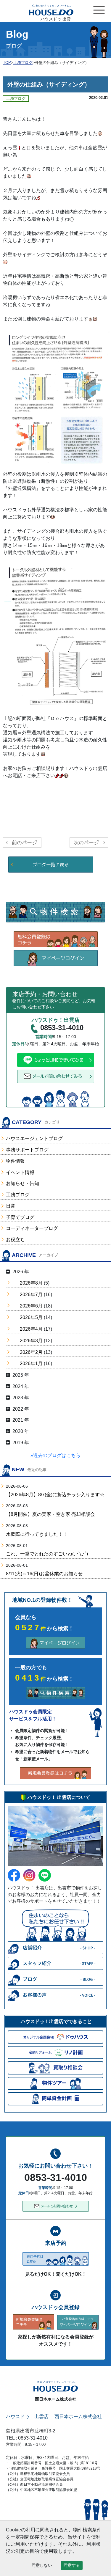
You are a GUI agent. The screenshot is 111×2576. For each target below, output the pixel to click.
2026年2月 (31, 1352)
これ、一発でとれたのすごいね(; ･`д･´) (47, 1554)
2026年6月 (31, 1306)
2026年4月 (31, 1329)
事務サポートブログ (27, 1150)
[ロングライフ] (57, 400)
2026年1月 (31, 1364)
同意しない (42, 2565)
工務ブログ (18, 1195)
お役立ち (15, 1240)
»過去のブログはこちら (55, 1455)
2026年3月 (31, 1341)
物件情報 (15, 1161)
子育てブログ (20, 1217)
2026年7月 (31, 1295)
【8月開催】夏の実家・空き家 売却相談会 (50, 1514)
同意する (72, 2565)
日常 (11, 1206)
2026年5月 (31, 1317)
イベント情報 (20, 1172)
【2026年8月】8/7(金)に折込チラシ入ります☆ (55, 1495)
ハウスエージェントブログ (34, 1138)
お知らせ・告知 (22, 1183)
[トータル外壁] (57, 635)
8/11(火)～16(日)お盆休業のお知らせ (44, 1574)
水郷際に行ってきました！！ (37, 1534)
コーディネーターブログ (32, 1228)
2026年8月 (31, 1283)
